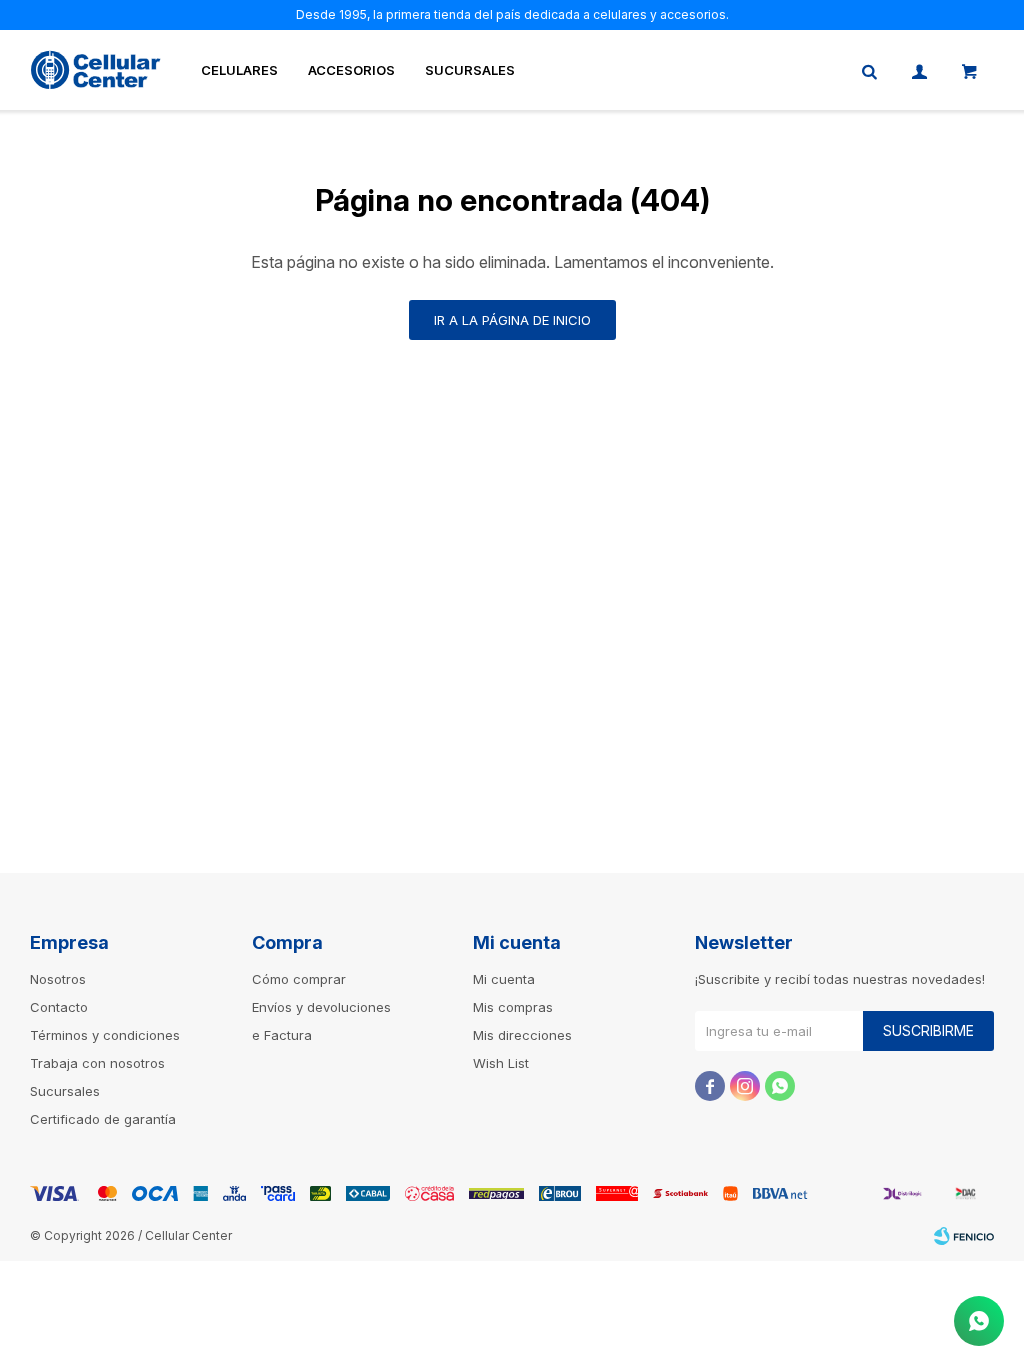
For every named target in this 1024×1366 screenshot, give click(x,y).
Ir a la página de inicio (512, 320)
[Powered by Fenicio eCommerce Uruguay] (964, 1236)
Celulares (239, 70)
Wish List (501, 1063)
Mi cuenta (504, 979)
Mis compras (513, 1007)
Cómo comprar (299, 979)
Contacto (59, 1007)
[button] (869, 70)
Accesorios (351, 70)
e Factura (282, 1035)
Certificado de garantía (103, 1119)
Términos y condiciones (105, 1035)
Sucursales (470, 70)
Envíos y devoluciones (321, 1007)
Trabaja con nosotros (97, 1063)
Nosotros (58, 979)
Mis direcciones (522, 1035)
